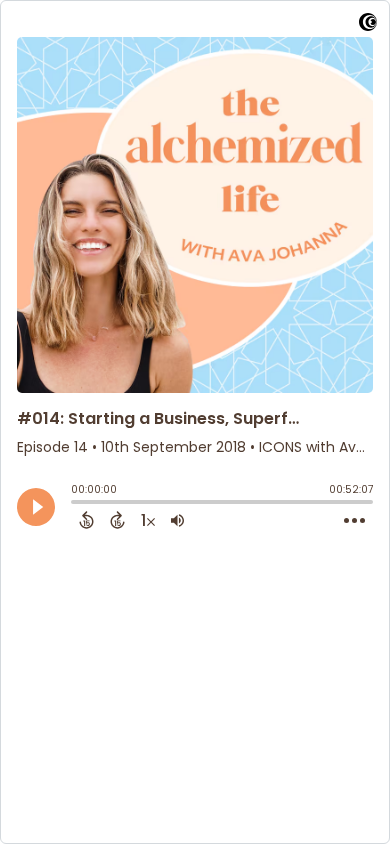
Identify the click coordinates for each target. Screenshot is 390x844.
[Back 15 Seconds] (86, 520)
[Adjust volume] (177, 520)
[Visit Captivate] (368, 25)
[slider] (76, 504)
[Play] (36, 507)
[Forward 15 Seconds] (117, 520)
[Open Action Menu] (354, 521)
